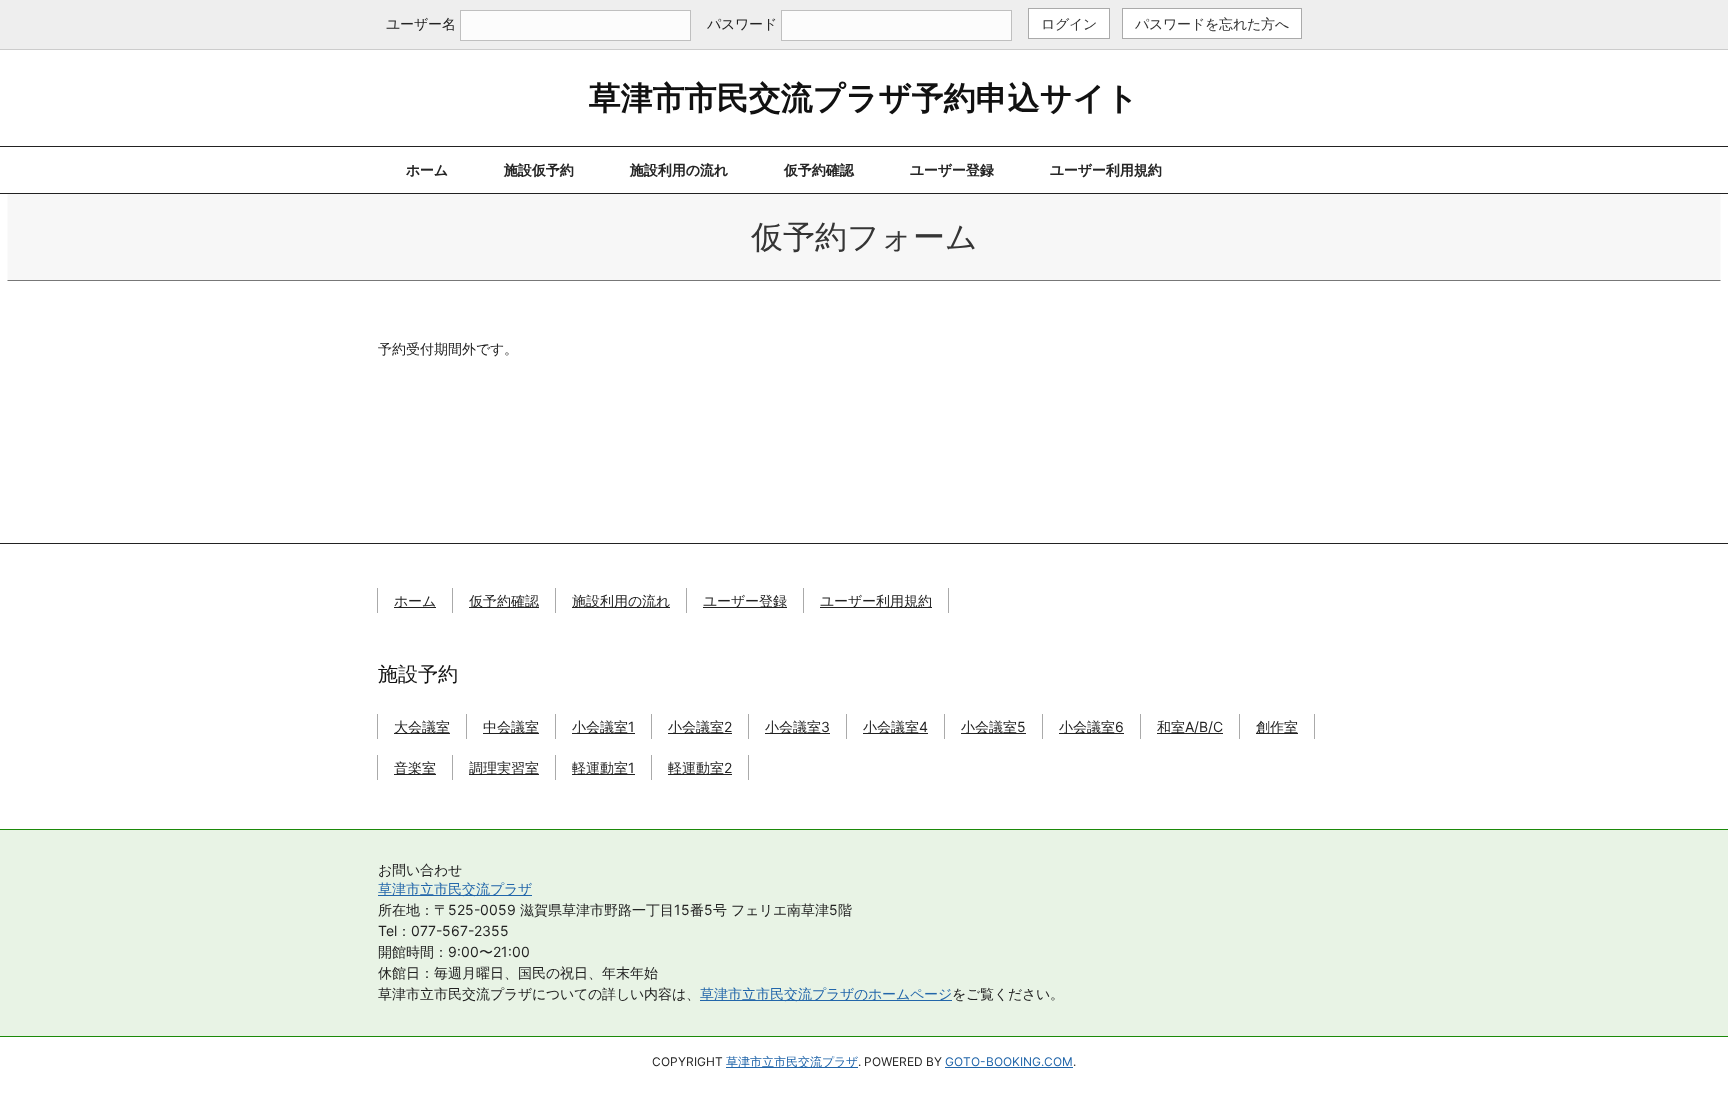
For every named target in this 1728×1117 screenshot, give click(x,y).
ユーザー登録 (952, 169)
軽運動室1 (603, 767)
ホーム (427, 169)
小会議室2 (700, 726)
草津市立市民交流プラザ (455, 888)
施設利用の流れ (679, 169)
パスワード (742, 23)
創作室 (1277, 726)
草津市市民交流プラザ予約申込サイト (864, 97)
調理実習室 (504, 767)
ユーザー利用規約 (1106, 169)
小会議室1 (603, 726)
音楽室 (415, 767)
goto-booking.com (1009, 1061)
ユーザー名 (421, 23)
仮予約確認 (819, 169)
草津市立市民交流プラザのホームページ (826, 993)
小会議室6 (1091, 726)
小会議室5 (993, 726)
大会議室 (422, 726)
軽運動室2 (700, 767)
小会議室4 (895, 726)
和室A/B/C (1190, 726)
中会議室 (511, 726)
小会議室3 (797, 726)
